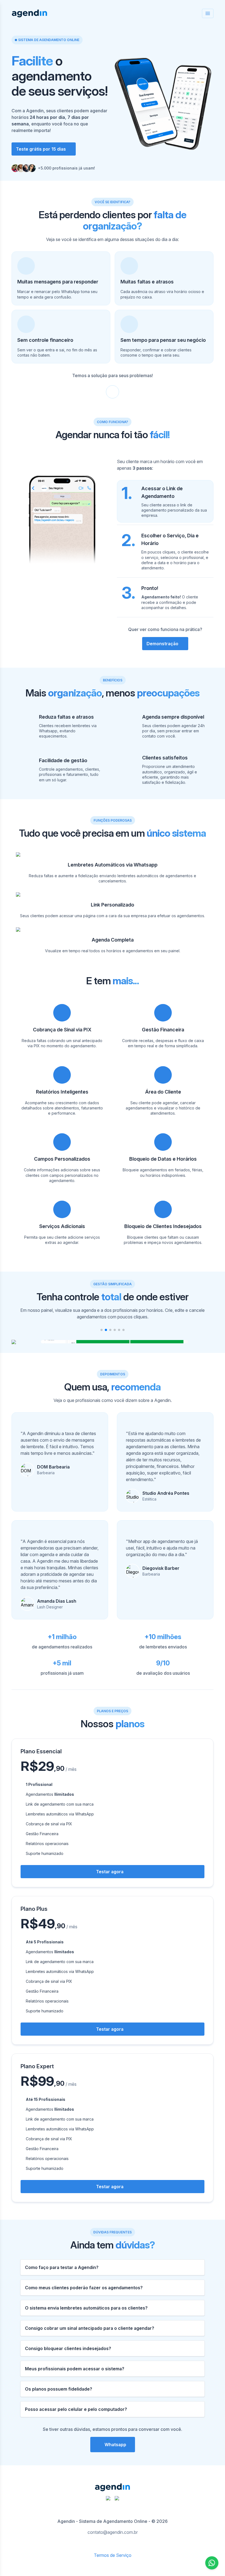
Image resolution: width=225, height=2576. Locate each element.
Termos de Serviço (113, 2555)
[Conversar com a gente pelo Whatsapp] (212, 2563)
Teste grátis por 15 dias (41, 149)
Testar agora (110, 1872)
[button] (102, 1330)
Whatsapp (115, 2445)
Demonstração (162, 644)
